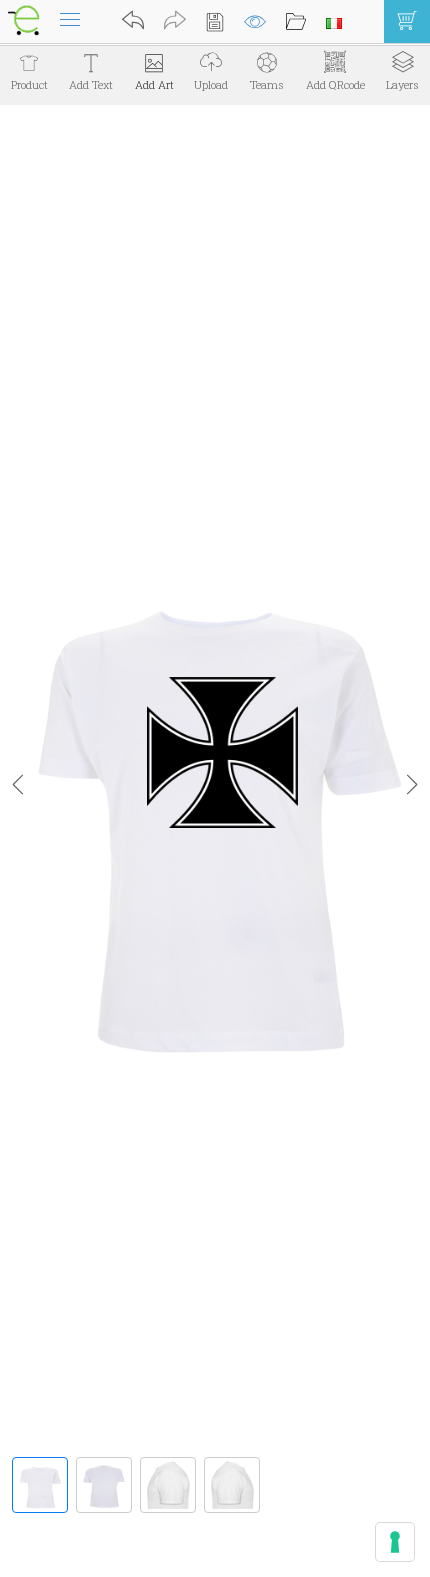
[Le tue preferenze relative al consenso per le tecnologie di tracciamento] (395, 1542)
